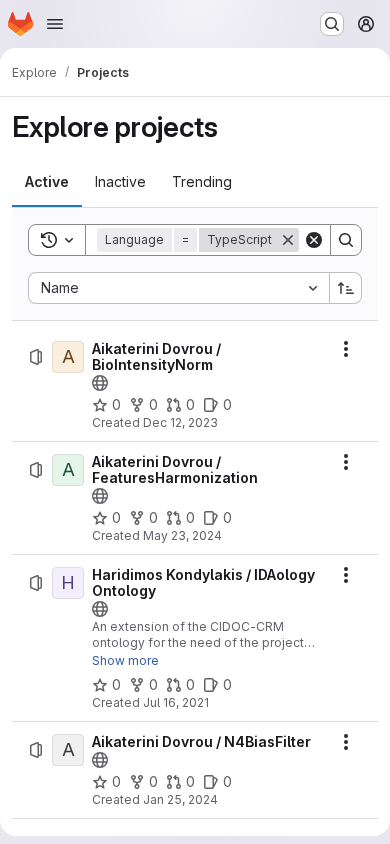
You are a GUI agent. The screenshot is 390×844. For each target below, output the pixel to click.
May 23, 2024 (182, 535)
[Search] (346, 240)
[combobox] (178, 288)
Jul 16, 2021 (176, 702)
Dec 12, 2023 (180, 422)
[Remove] (288, 240)
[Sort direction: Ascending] (346, 288)
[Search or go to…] (332, 24)
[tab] (47, 182)
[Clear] (314, 240)
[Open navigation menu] (55, 24)
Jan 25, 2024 (180, 799)
